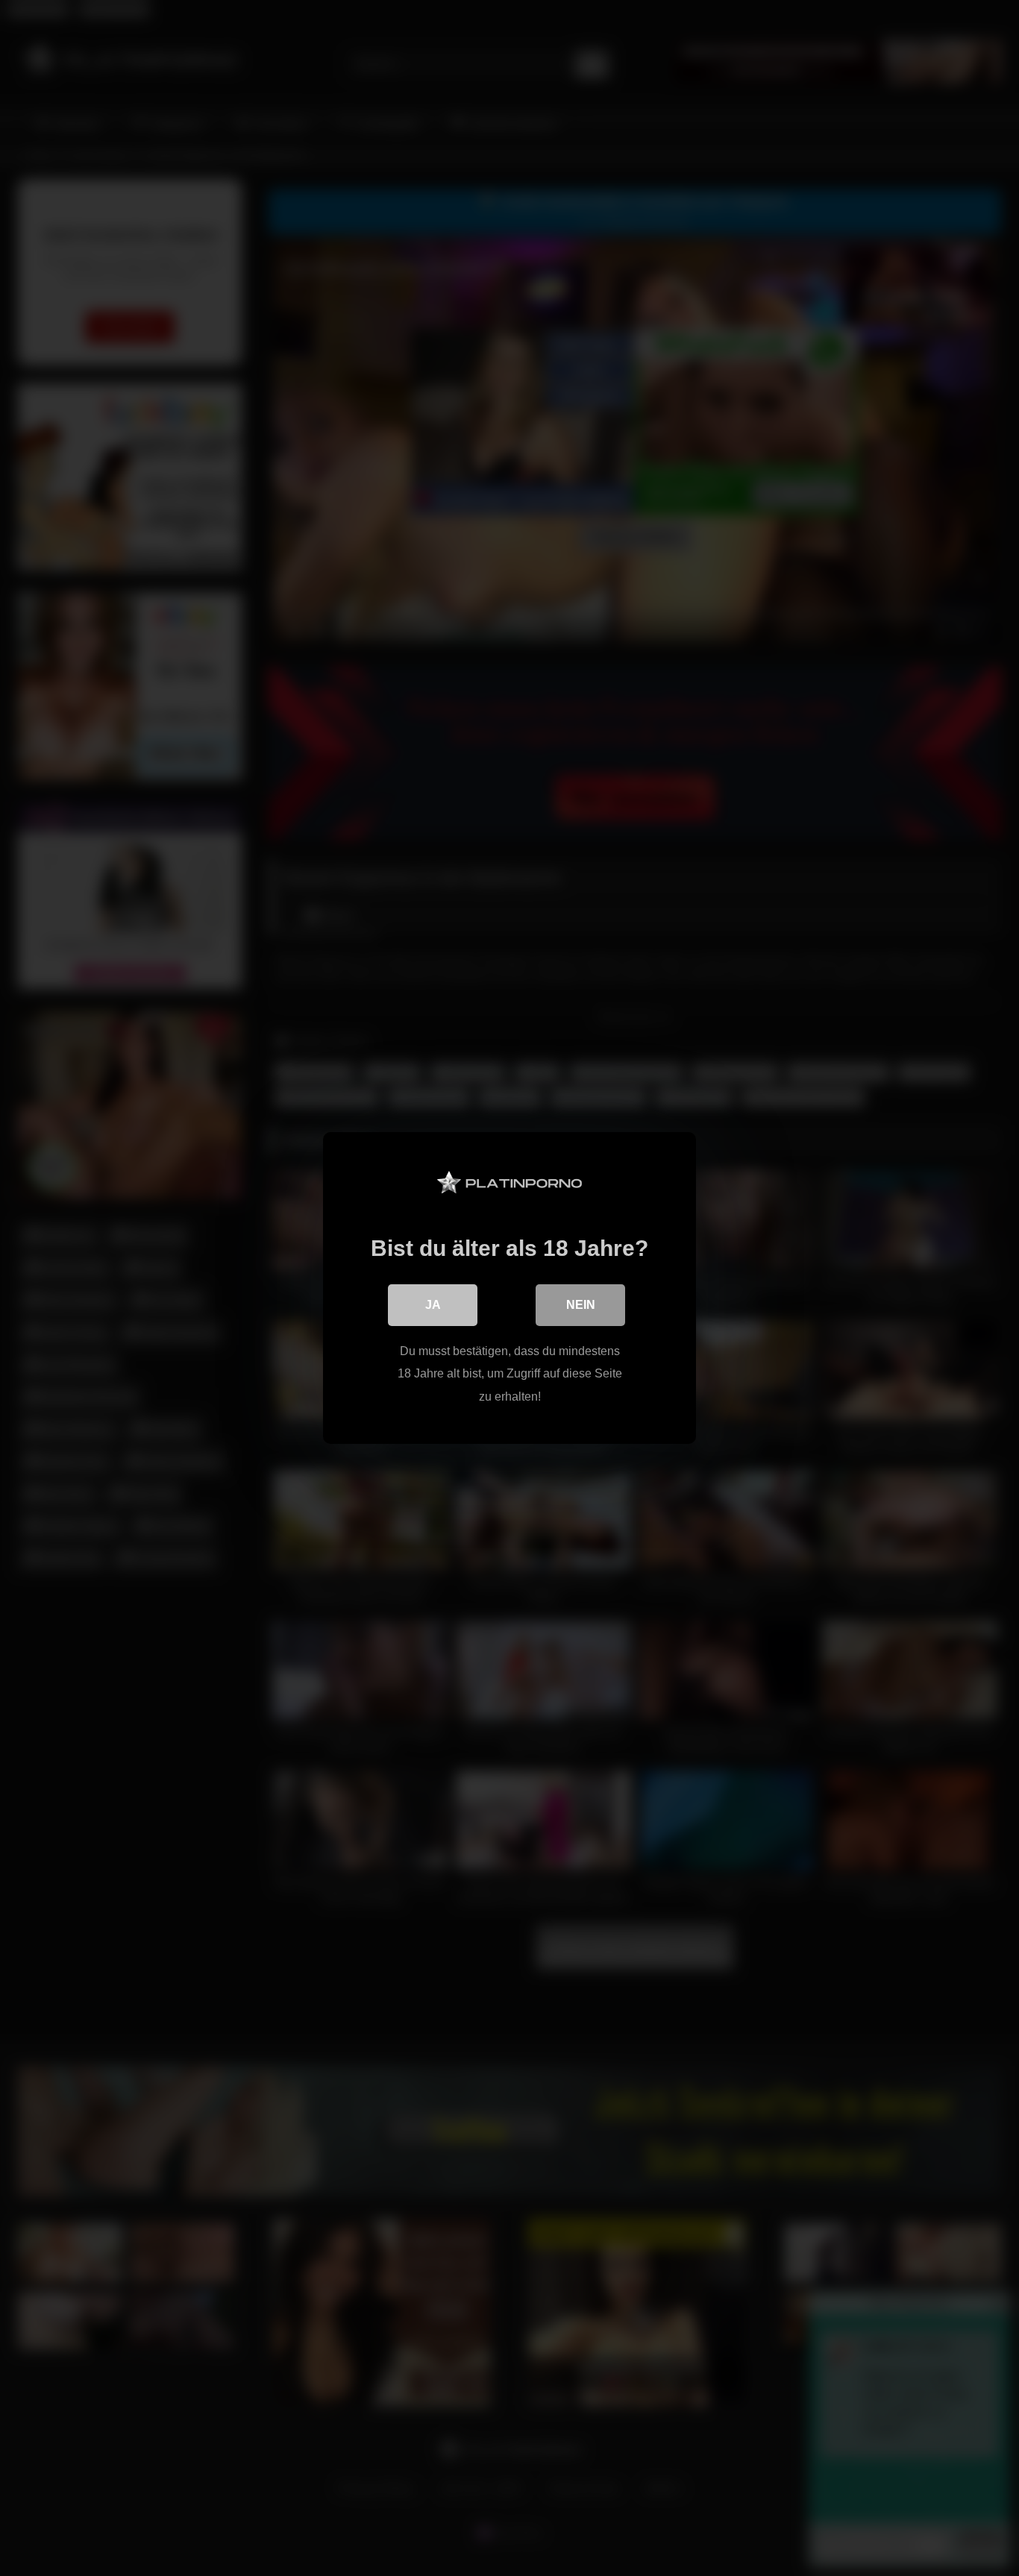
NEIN (581, 1305)
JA (433, 1305)
